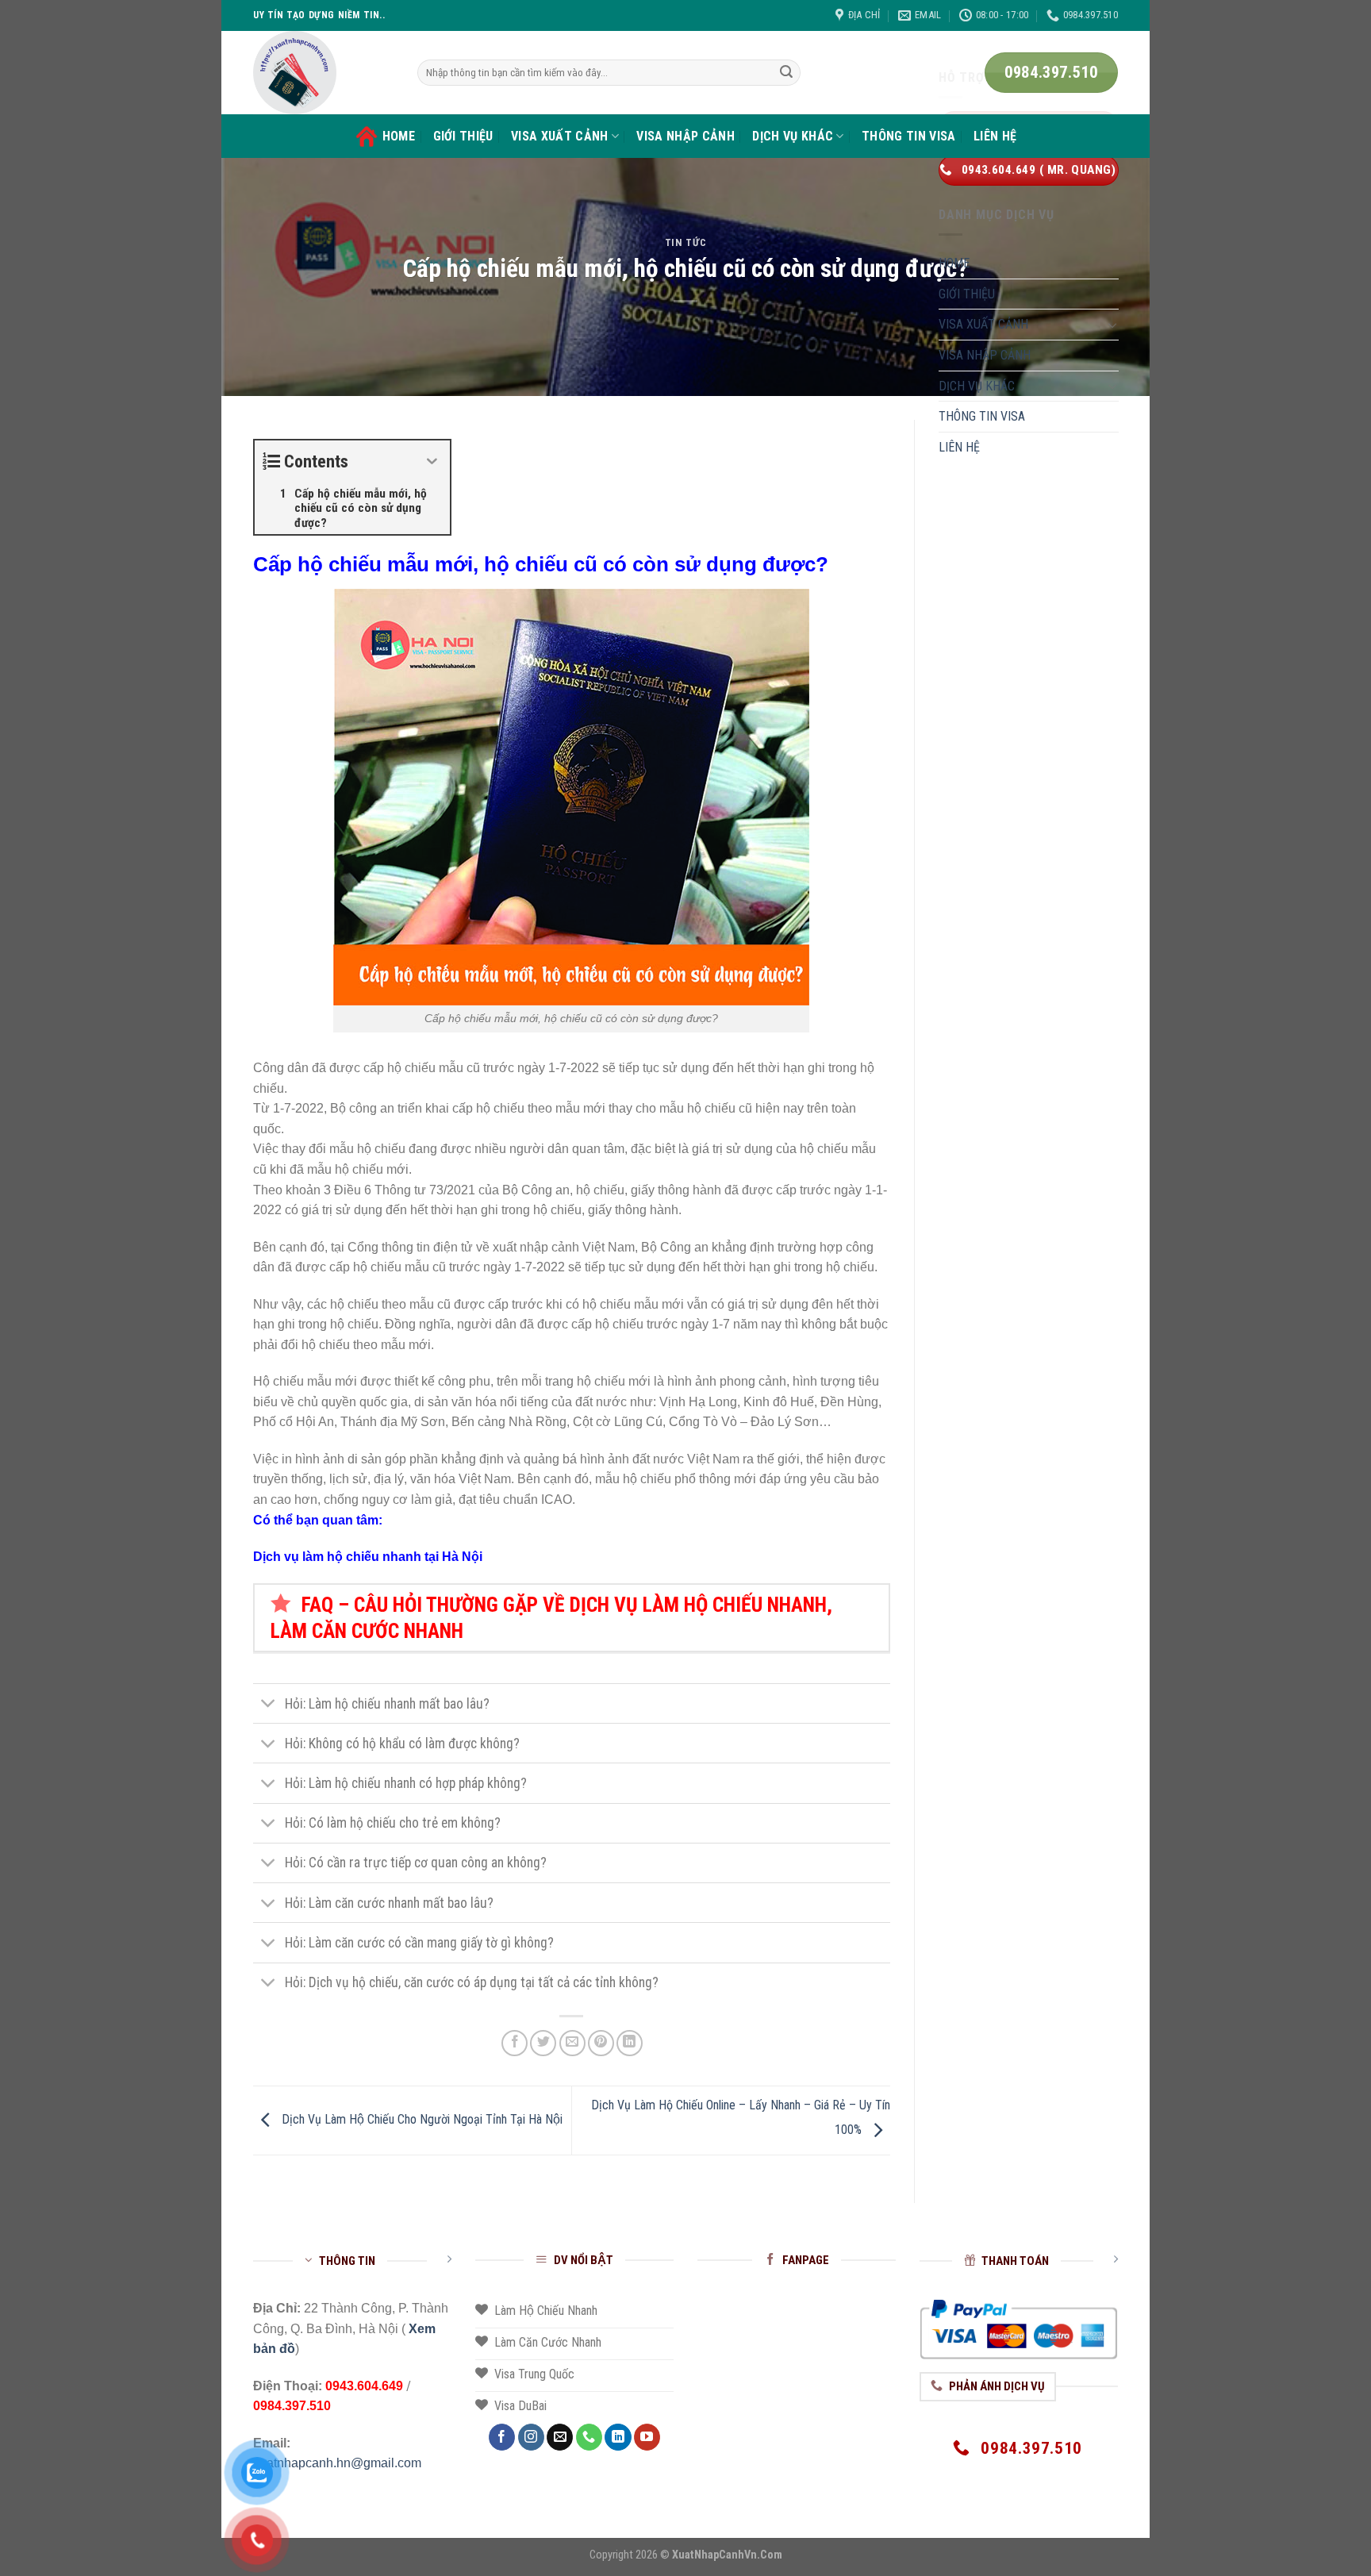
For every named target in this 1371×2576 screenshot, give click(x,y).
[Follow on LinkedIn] (618, 2437)
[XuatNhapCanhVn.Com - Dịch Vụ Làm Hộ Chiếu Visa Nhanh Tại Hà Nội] (323, 73)
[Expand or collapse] (432, 461)
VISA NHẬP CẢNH (685, 136)
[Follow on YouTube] (647, 2437)
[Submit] (786, 73)
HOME (399, 136)
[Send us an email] (560, 2437)
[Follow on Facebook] (502, 2437)
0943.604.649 (364, 2386)
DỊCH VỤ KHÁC (793, 136)
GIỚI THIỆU (463, 136)
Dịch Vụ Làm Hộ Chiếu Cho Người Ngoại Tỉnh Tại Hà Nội (421, 2119)
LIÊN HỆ (995, 136)
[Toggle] (269, 1705)
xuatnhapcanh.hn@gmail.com (337, 2463)
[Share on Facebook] (515, 2043)
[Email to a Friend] (572, 2043)
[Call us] (589, 2437)
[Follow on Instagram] (531, 2437)
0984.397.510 (292, 2406)
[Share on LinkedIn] (630, 2043)
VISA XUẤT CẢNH (559, 136)
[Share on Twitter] (543, 2043)
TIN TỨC (686, 242)
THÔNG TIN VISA (908, 136)
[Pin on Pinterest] (601, 2043)
